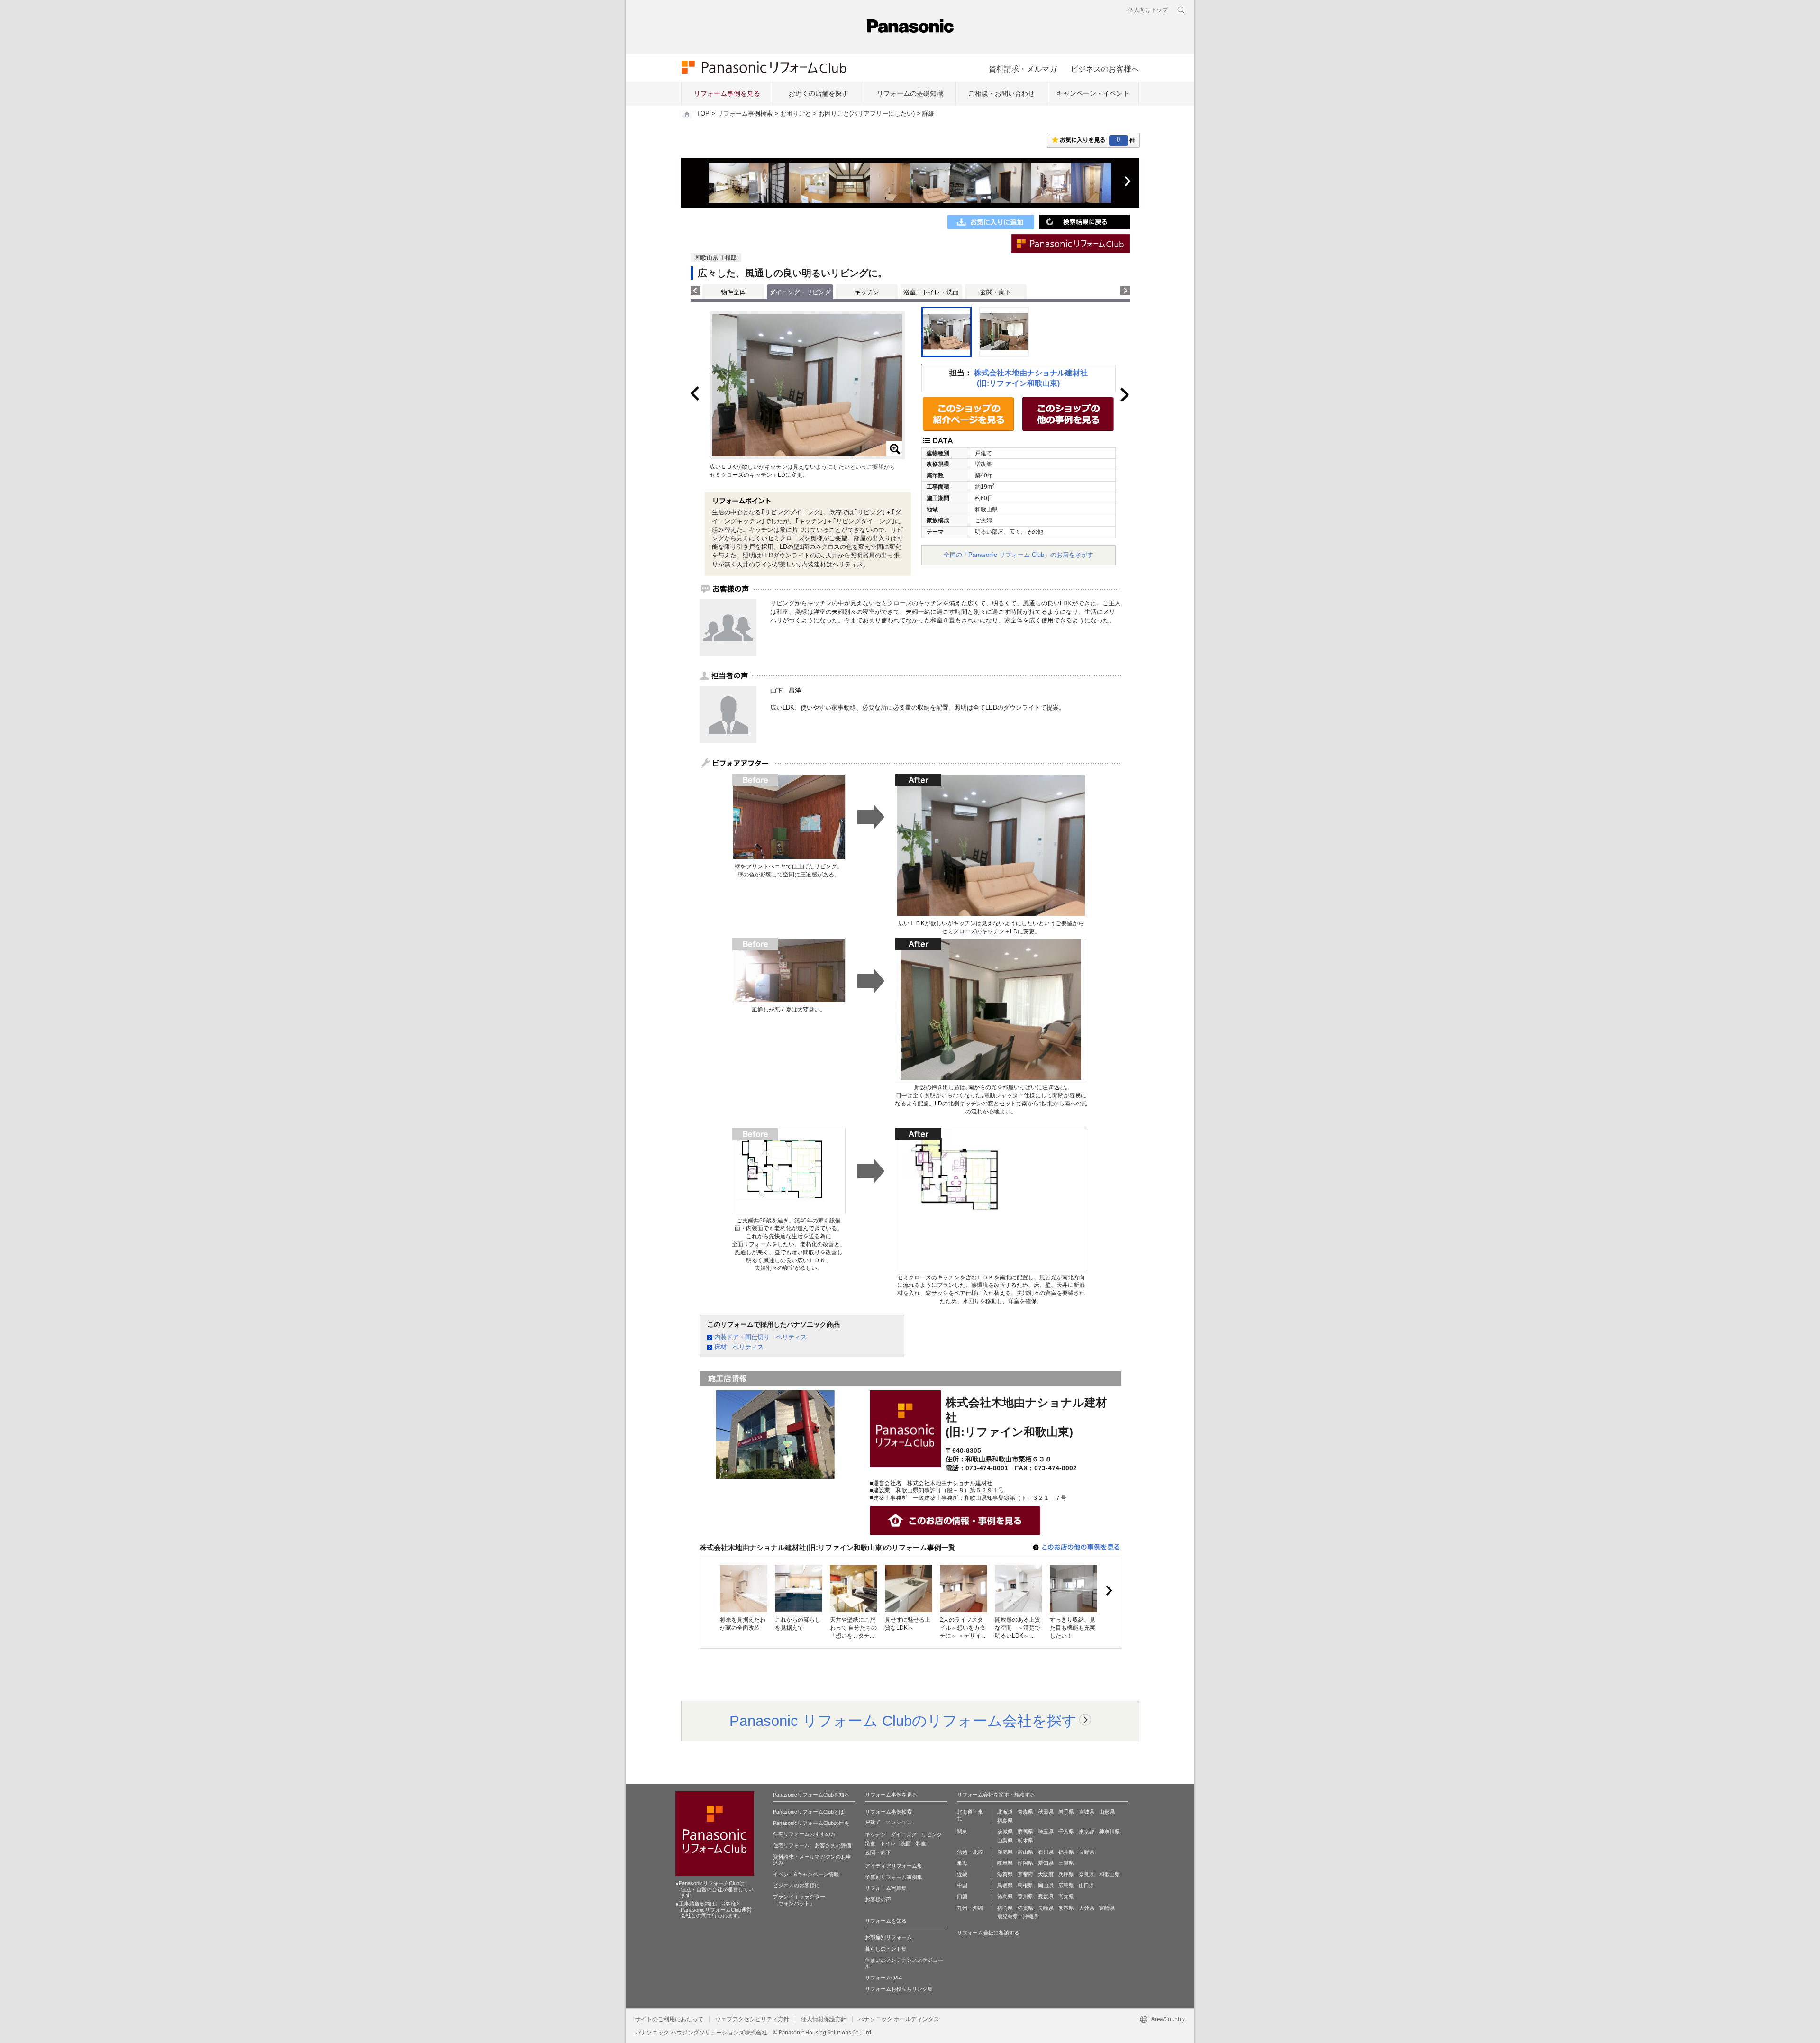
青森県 (1025, 1812)
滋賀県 (1005, 1874)
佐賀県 (1025, 1908)
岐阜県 (1005, 1863)
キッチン (867, 292)
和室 (921, 1843)
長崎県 (1046, 1908)
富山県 (1025, 1852)
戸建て (873, 1822)
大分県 (1087, 1908)
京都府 (1025, 1874)
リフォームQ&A (883, 1978)
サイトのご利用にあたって (669, 2019)
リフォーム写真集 (886, 1888)
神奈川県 (1110, 1832)
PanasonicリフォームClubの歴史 (811, 1823)
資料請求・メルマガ (1023, 69)
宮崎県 (1107, 1908)
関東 (962, 1832)
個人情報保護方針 (824, 2019)
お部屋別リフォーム (888, 1937)
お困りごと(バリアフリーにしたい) (867, 114)
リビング (932, 1834)
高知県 (1066, 1897)
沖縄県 (1031, 1916)
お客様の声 (878, 1899)
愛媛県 (1046, 1897)
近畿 (962, 1874)
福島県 (1005, 1821)
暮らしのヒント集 (886, 1949)
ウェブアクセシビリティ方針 (752, 2019)
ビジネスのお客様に (796, 1885)
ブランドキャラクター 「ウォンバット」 (799, 1900)
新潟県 (1005, 1852)
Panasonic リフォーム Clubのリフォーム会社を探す (903, 1721)
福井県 (1066, 1852)
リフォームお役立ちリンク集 (899, 1989)
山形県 (1107, 1812)
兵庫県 (1066, 1874)
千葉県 (1066, 1832)
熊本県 (1066, 1908)
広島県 (1066, 1885)
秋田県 (1046, 1812)
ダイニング (904, 1834)
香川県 (1025, 1897)
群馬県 (1025, 1832)
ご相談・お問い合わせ (1001, 93)
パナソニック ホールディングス (899, 2019)
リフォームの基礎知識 (910, 93)
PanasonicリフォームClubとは (809, 1812)
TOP (703, 114)
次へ (1127, 182)
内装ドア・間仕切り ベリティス (760, 1337)
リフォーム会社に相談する (988, 1933)
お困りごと (796, 114)
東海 (962, 1863)
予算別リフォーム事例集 (894, 1877)
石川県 (1046, 1852)
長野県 (1087, 1852)
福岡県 (1005, 1908)
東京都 (1087, 1832)
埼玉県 (1046, 1832)
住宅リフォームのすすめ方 (804, 1834)
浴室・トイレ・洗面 (931, 292)
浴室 (870, 1843)
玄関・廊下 (996, 292)
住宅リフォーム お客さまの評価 (812, 1845)
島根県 (1025, 1885)
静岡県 (1025, 1863)
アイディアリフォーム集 (894, 1866)
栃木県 (1025, 1841)
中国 (962, 1885)
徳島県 (1005, 1897)
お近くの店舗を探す (819, 93)
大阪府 (1046, 1874)
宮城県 (1087, 1812)
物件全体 (733, 292)
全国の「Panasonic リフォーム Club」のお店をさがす (1019, 555)
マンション (898, 1822)
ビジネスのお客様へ (1105, 69)
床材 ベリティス (739, 1347)
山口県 (1087, 1885)
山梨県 (1005, 1841)
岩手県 (1066, 1812)
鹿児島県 (1008, 1916)
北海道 (1005, 1812)
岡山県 (1046, 1885)
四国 (962, 1897)
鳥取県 (1005, 1885)
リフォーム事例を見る (727, 93)
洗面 (906, 1843)
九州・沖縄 (970, 1908)
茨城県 (1005, 1832)
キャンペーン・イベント (1093, 93)
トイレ (888, 1843)
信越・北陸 (970, 1852)
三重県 (1066, 1863)
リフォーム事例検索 (745, 114)
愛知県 (1046, 1863)
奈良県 (1087, 1874)
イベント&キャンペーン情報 (806, 1874)
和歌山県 (1110, 1874)
